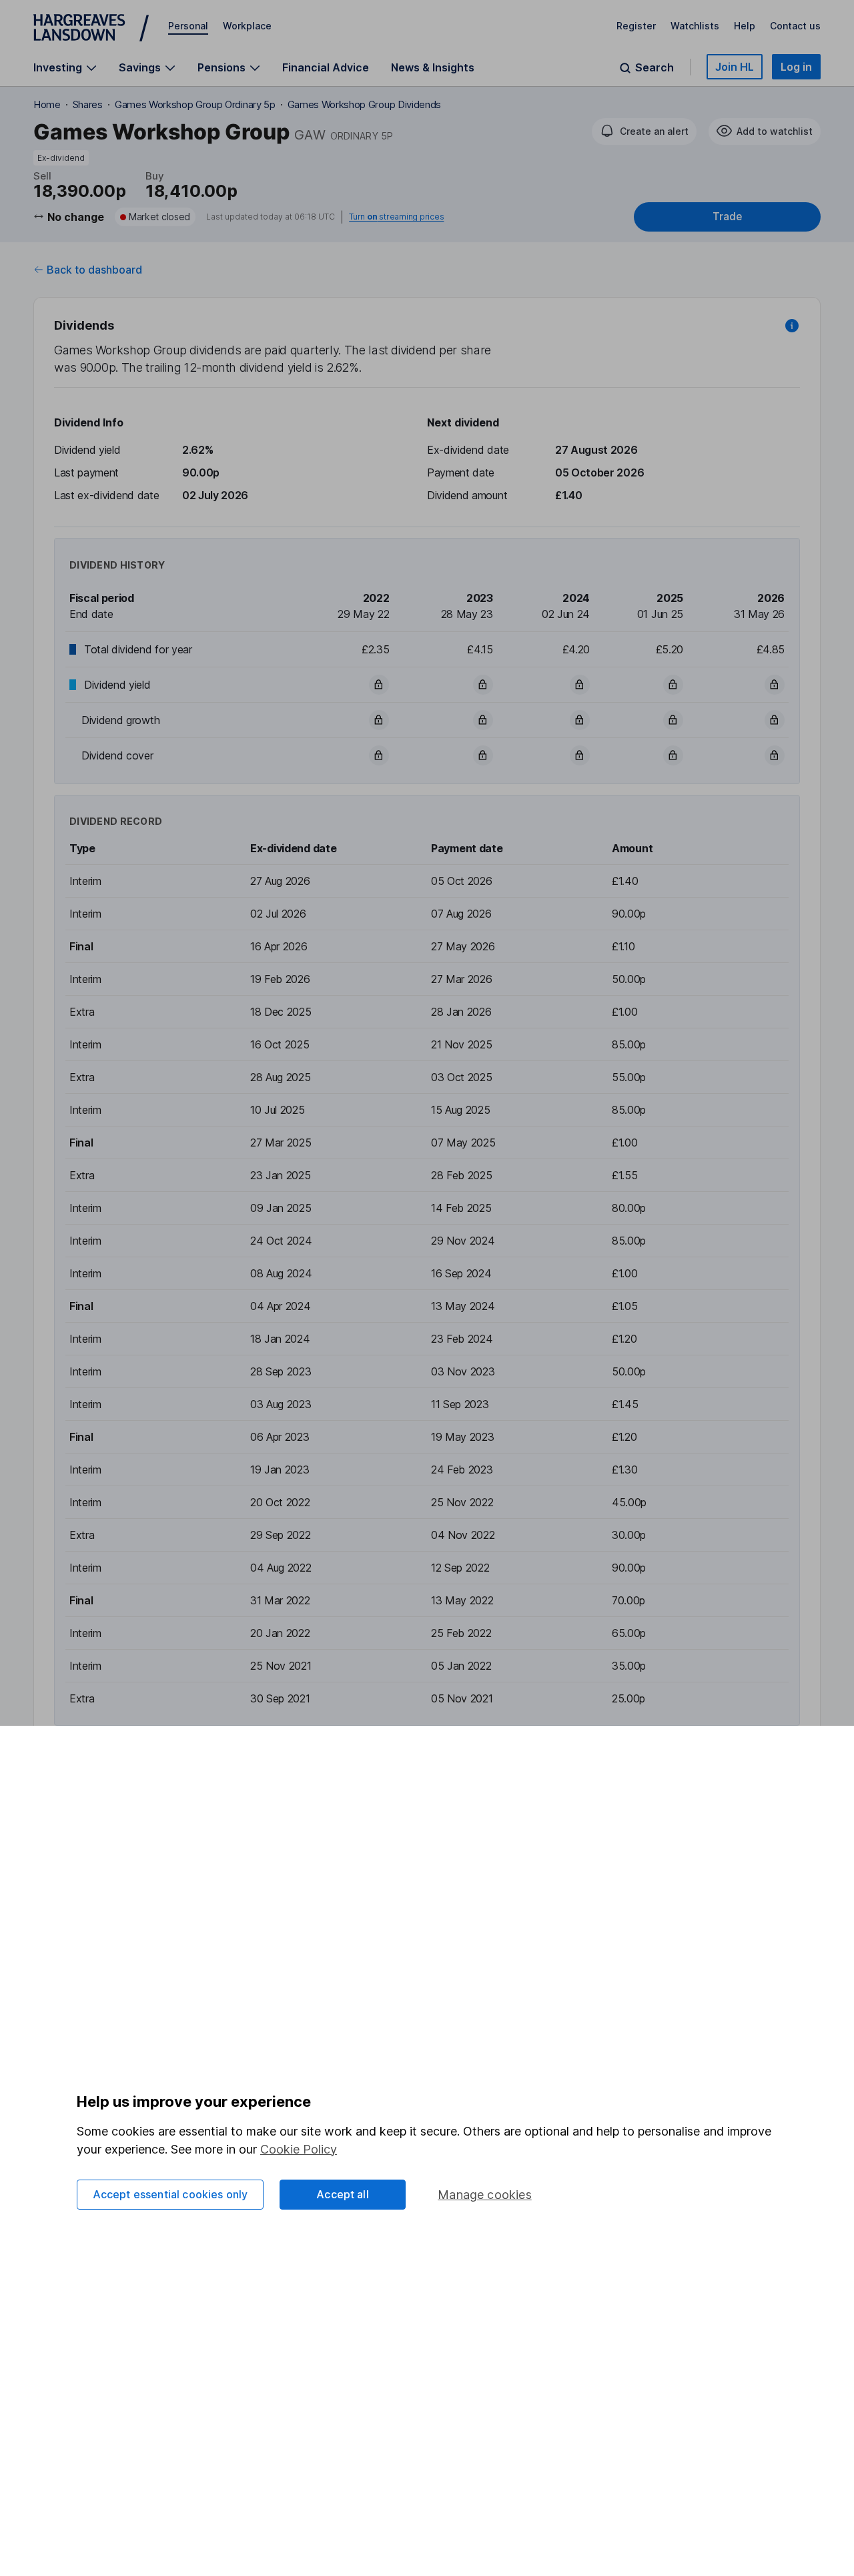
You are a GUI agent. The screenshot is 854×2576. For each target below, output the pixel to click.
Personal (188, 26)
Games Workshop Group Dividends (364, 104)
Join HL (735, 67)
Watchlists (695, 26)
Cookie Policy (299, 2149)
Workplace (247, 26)
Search (655, 68)
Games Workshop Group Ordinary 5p (195, 104)
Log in (796, 67)
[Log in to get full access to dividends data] (379, 685)
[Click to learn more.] (792, 326)
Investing (58, 68)
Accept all (343, 2194)
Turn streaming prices (396, 217)
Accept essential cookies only (170, 2194)
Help (745, 26)
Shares (88, 104)
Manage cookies (485, 2195)
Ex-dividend (61, 158)
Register (636, 26)
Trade (727, 217)
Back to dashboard (94, 270)
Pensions (222, 68)
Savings (140, 68)
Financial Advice (326, 67)
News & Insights (433, 67)
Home (47, 104)
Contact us (795, 26)
